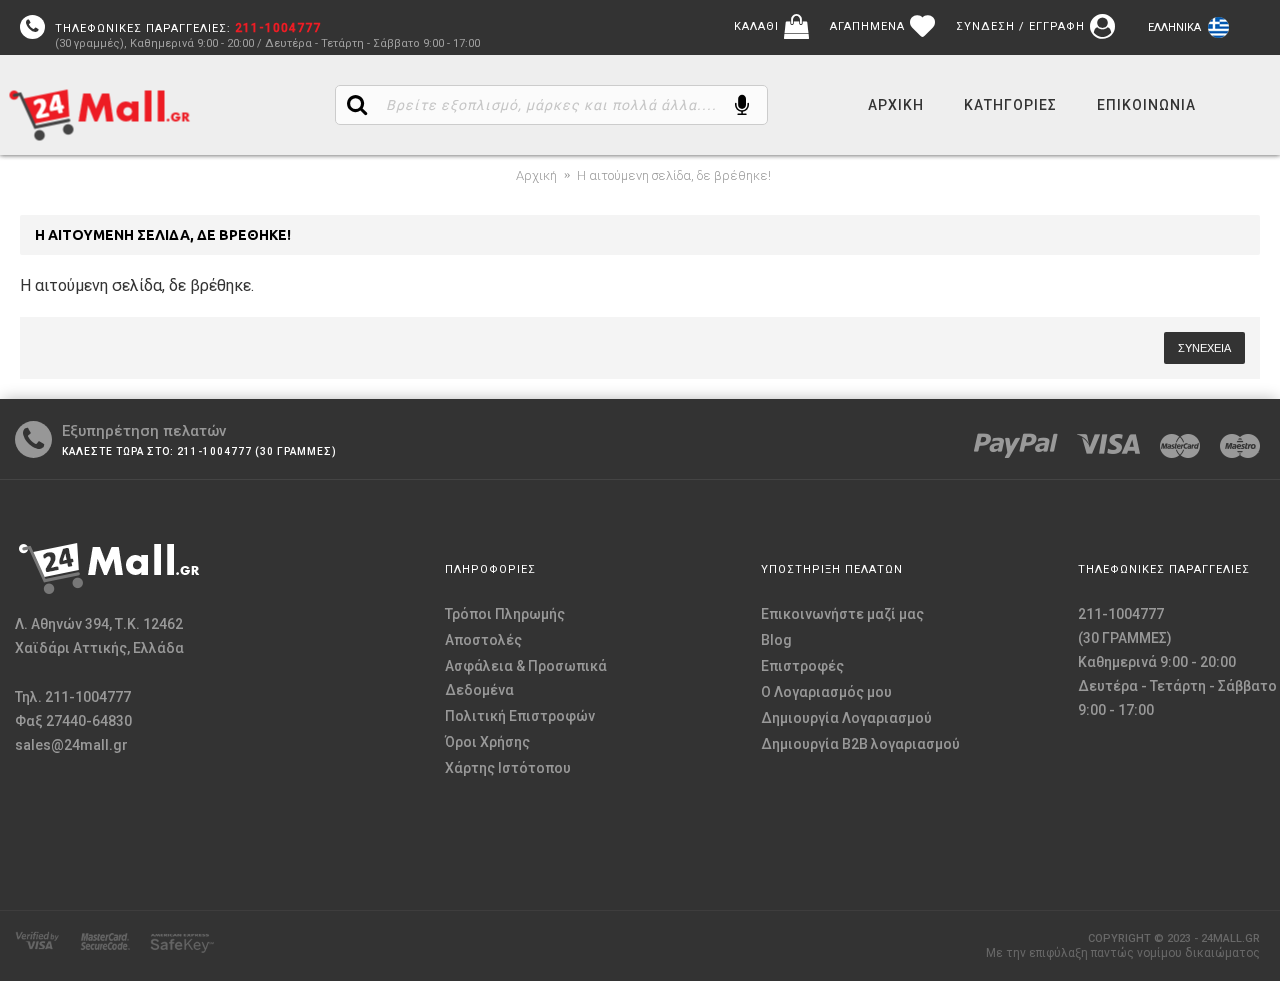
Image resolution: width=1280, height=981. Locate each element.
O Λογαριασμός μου (826, 692)
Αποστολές (483, 640)
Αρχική (536, 175)
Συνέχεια (1204, 348)
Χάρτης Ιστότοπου (508, 768)
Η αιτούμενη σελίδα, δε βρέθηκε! (674, 175)
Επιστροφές (802, 666)
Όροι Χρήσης (487, 742)
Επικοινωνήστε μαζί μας (842, 614)
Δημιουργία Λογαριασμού (846, 718)
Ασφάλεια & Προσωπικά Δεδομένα (526, 678)
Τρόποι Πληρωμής (505, 614)
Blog (776, 640)
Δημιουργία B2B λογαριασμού (860, 744)
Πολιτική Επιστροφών (520, 716)
